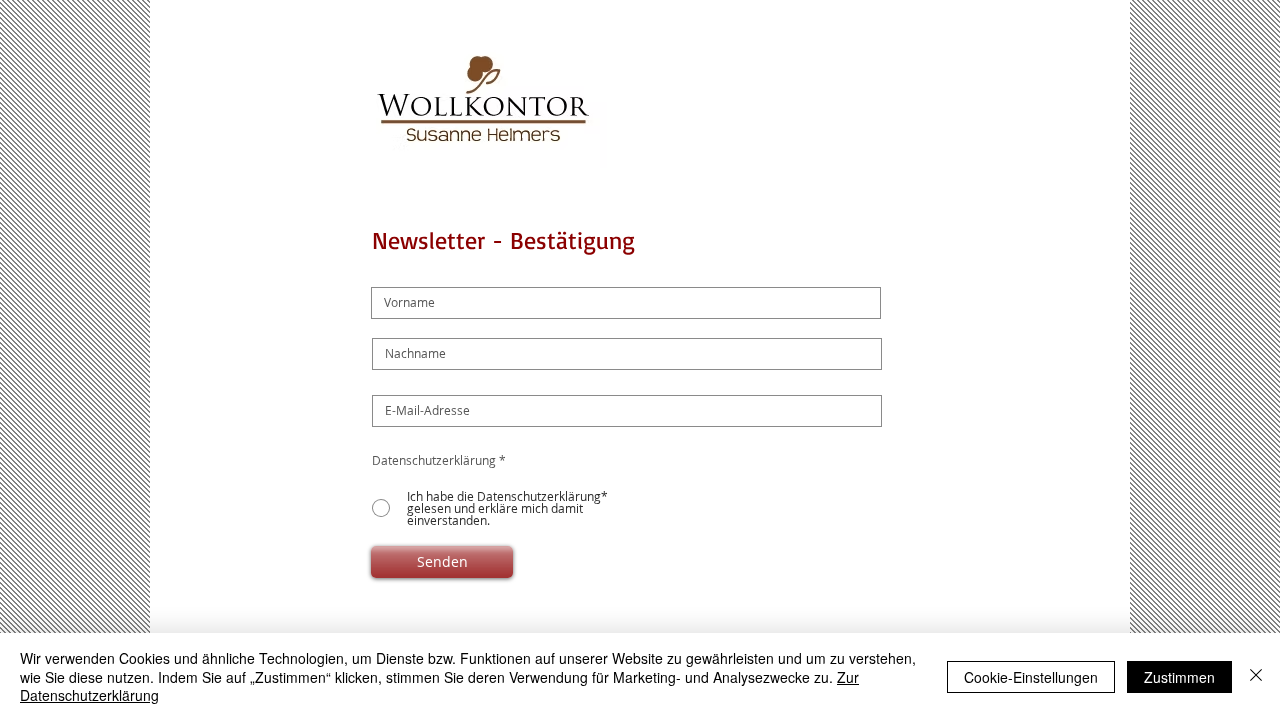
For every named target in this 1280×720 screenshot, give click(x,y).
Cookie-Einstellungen (1031, 677)
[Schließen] (1256, 676)
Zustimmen (1179, 677)
